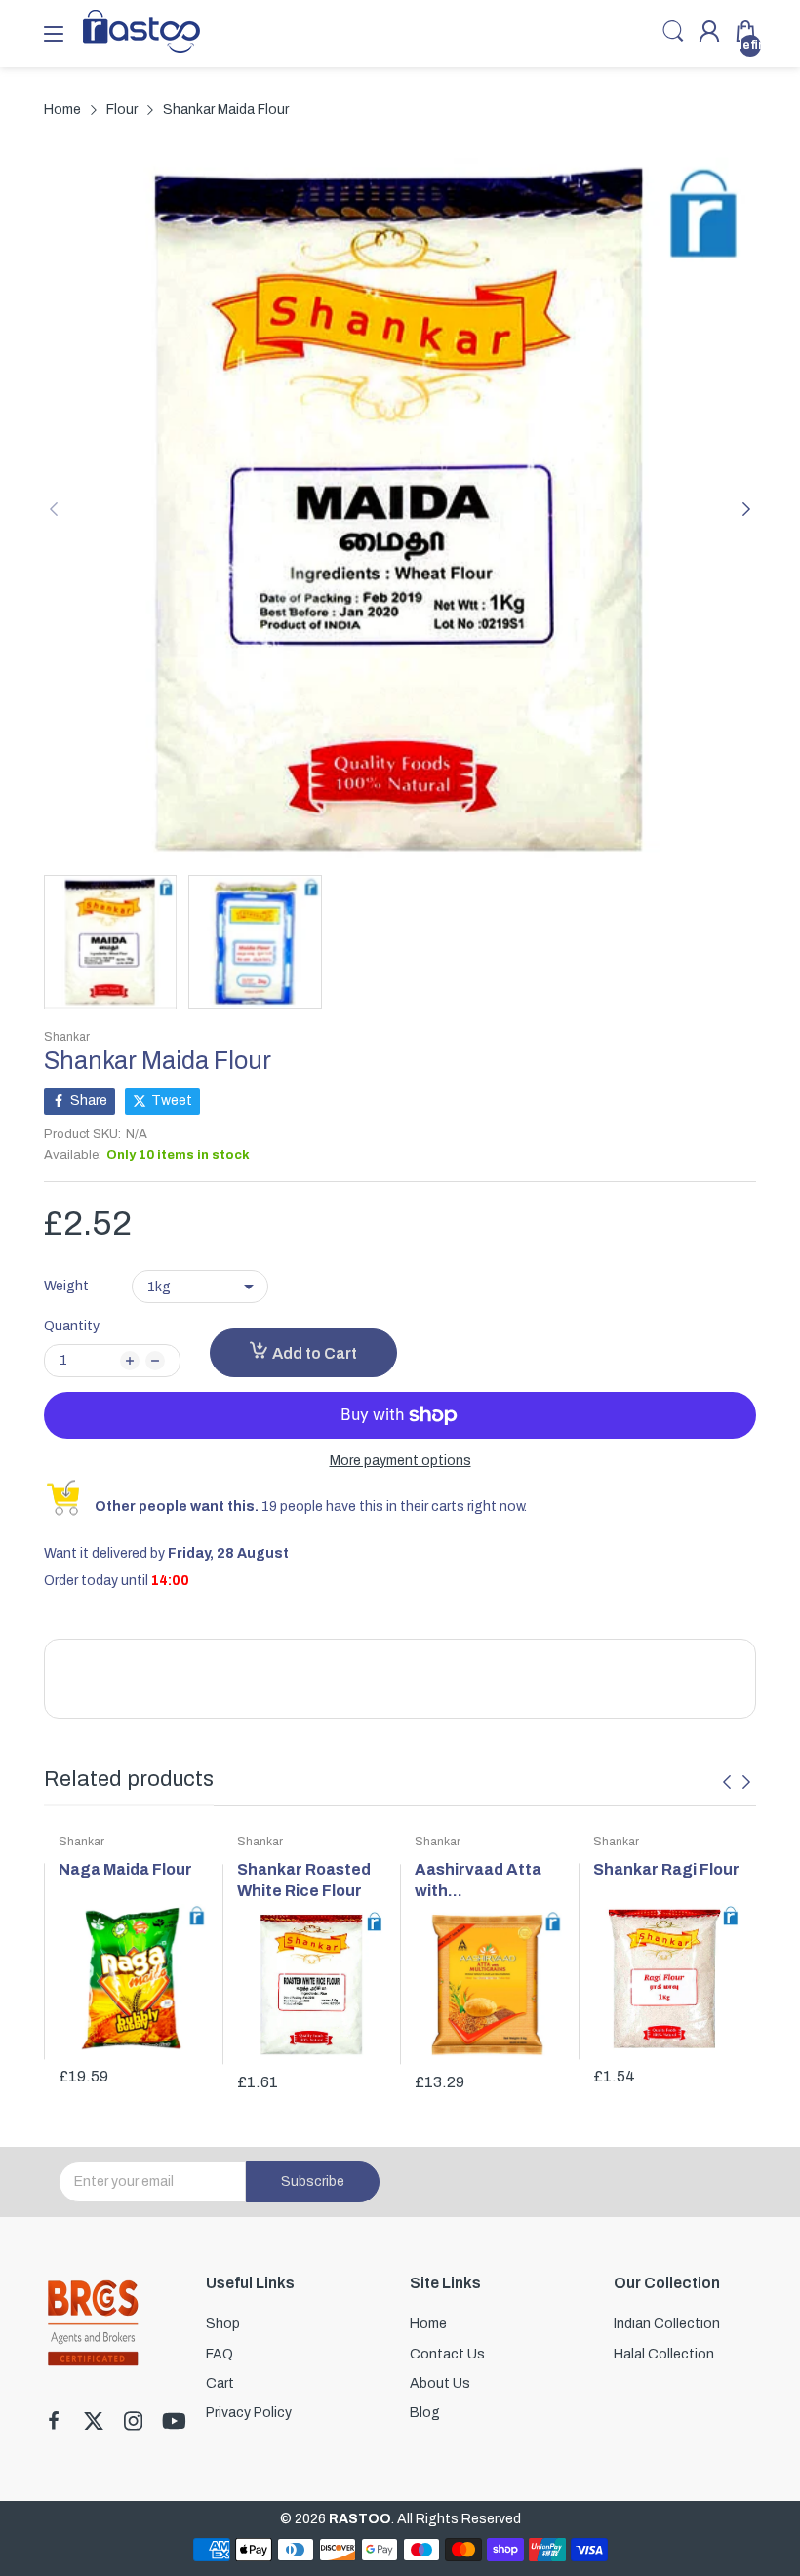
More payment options (400, 1461)
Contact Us (447, 2354)
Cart (220, 2383)
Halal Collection (664, 2354)
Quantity (72, 1326)
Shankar (67, 1037)
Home (428, 2324)
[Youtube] (174, 2423)
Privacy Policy (249, 2413)
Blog (425, 2413)
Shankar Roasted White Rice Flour (304, 1880)
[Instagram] (133, 2423)
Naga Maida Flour (125, 1869)
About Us (440, 2383)
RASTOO (360, 2519)
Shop (223, 2324)
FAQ (220, 2354)
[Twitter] (94, 2423)
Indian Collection (667, 2324)
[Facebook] (54, 2423)
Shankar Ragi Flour (666, 1869)
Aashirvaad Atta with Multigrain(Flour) (480, 1882)
